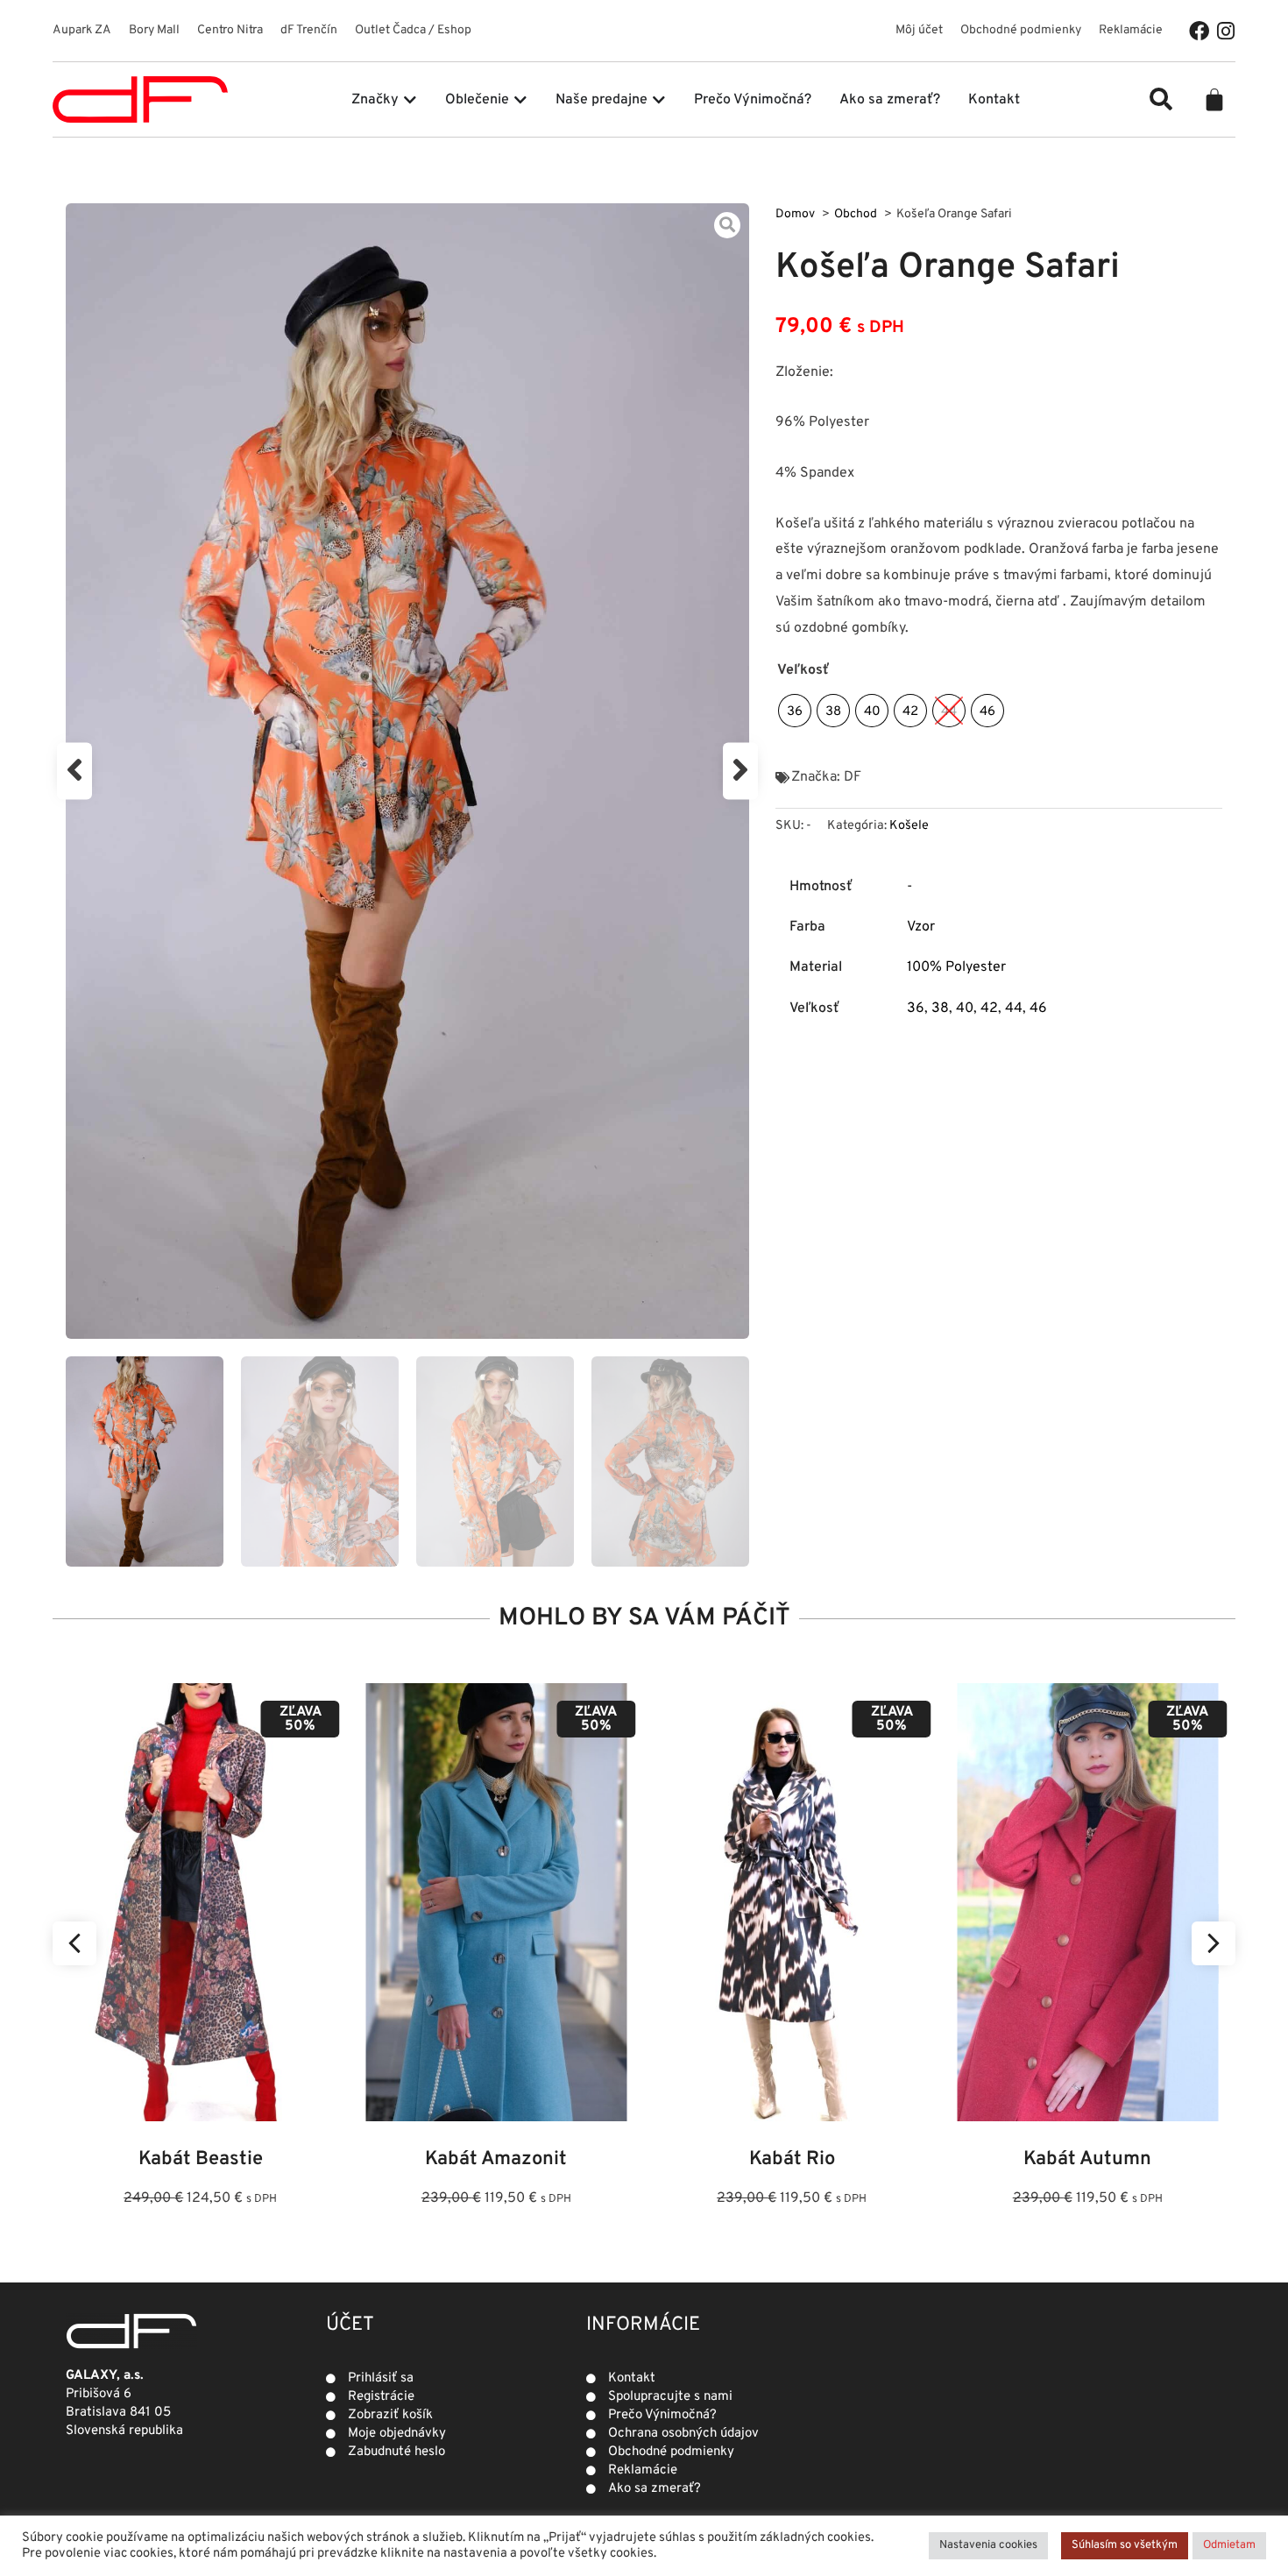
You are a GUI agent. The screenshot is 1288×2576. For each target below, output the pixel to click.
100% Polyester (956, 967)
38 (940, 1008)
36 (916, 1008)
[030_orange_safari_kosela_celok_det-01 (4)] (407, 771)
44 (1014, 1008)
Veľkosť (803, 670)
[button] (1161, 99)
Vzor (921, 927)
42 (989, 1008)
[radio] (795, 711)
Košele (909, 826)
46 (1038, 1008)
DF (853, 777)
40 (965, 1008)
